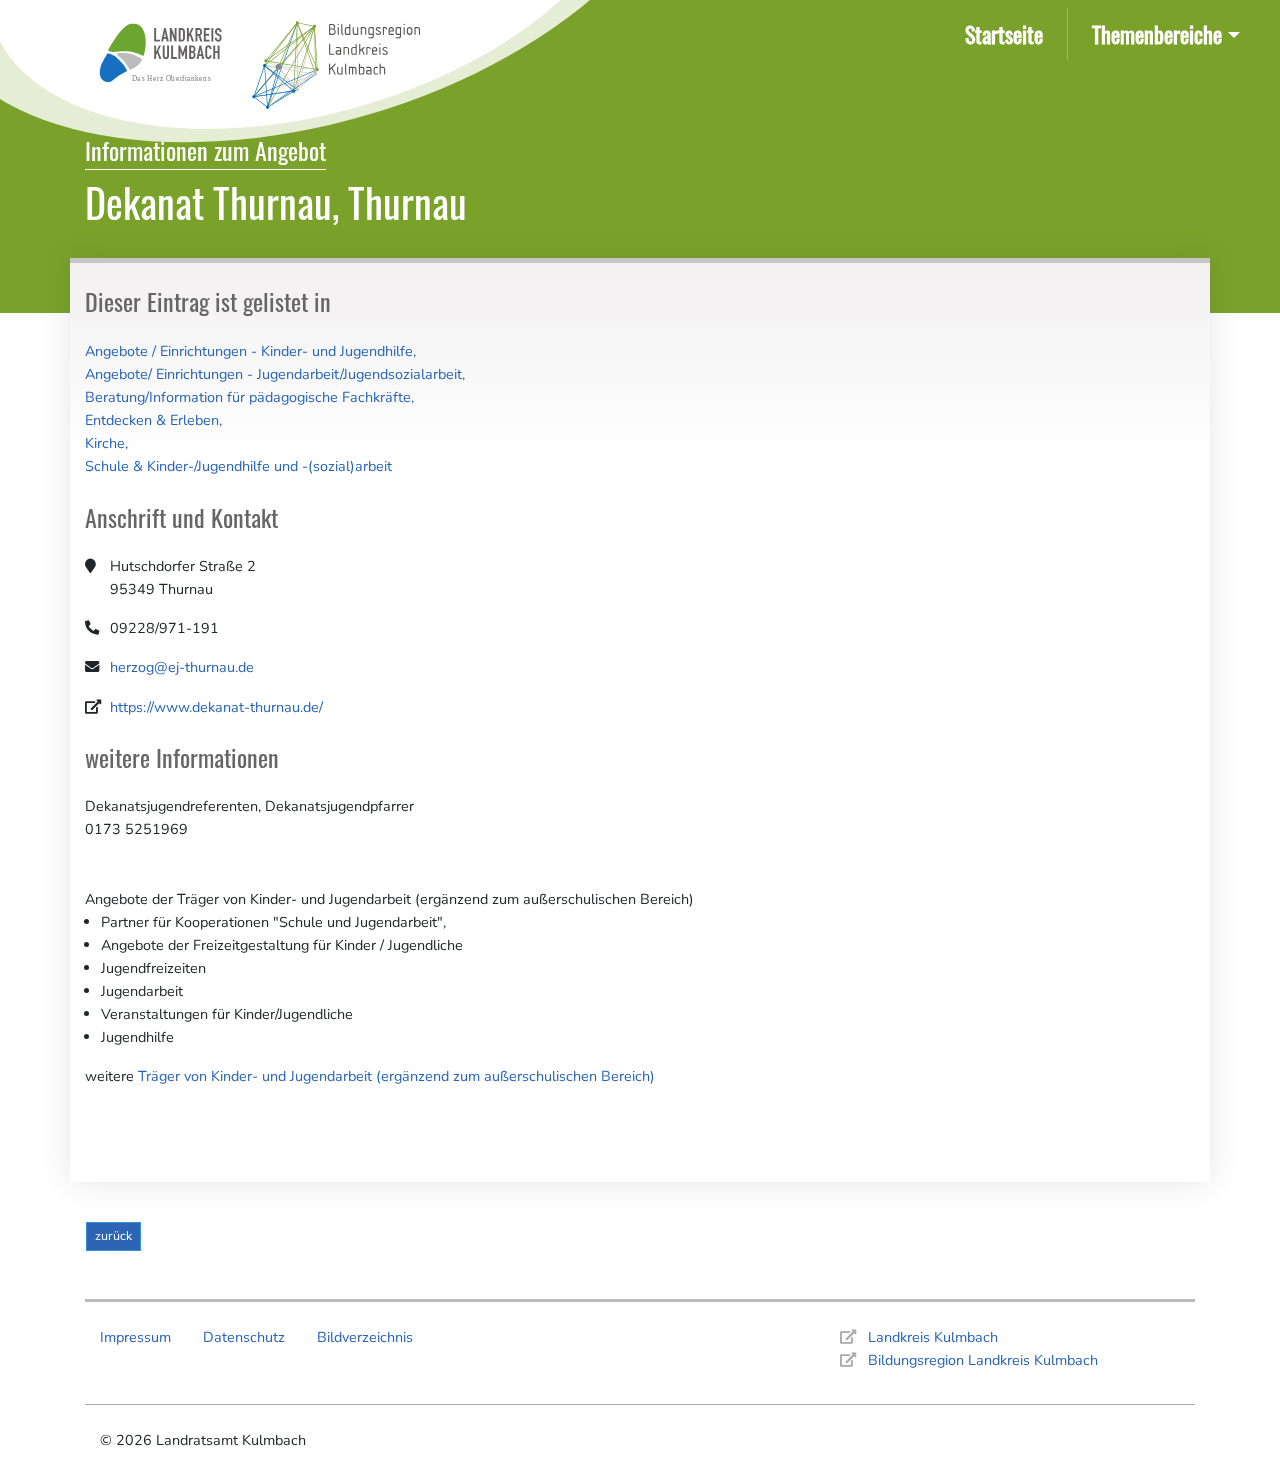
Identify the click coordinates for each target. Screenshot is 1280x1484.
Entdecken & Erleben (152, 420)
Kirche (105, 443)
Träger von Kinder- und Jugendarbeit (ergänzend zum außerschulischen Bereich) (396, 1076)
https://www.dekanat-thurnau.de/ (216, 707)
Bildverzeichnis (365, 1337)
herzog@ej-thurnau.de (182, 667)
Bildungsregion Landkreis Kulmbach (983, 1360)
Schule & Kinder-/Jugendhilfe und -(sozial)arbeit (238, 466)
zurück (113, 1235)
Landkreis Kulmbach (933, 1337)
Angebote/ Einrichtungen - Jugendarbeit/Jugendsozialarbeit (273, 374)
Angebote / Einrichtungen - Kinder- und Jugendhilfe (249, 351)
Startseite (1008, 33)
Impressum (135, 1337)
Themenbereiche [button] (1157, 33)
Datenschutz (244, 1337)
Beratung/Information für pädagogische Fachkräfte (248, 397)
